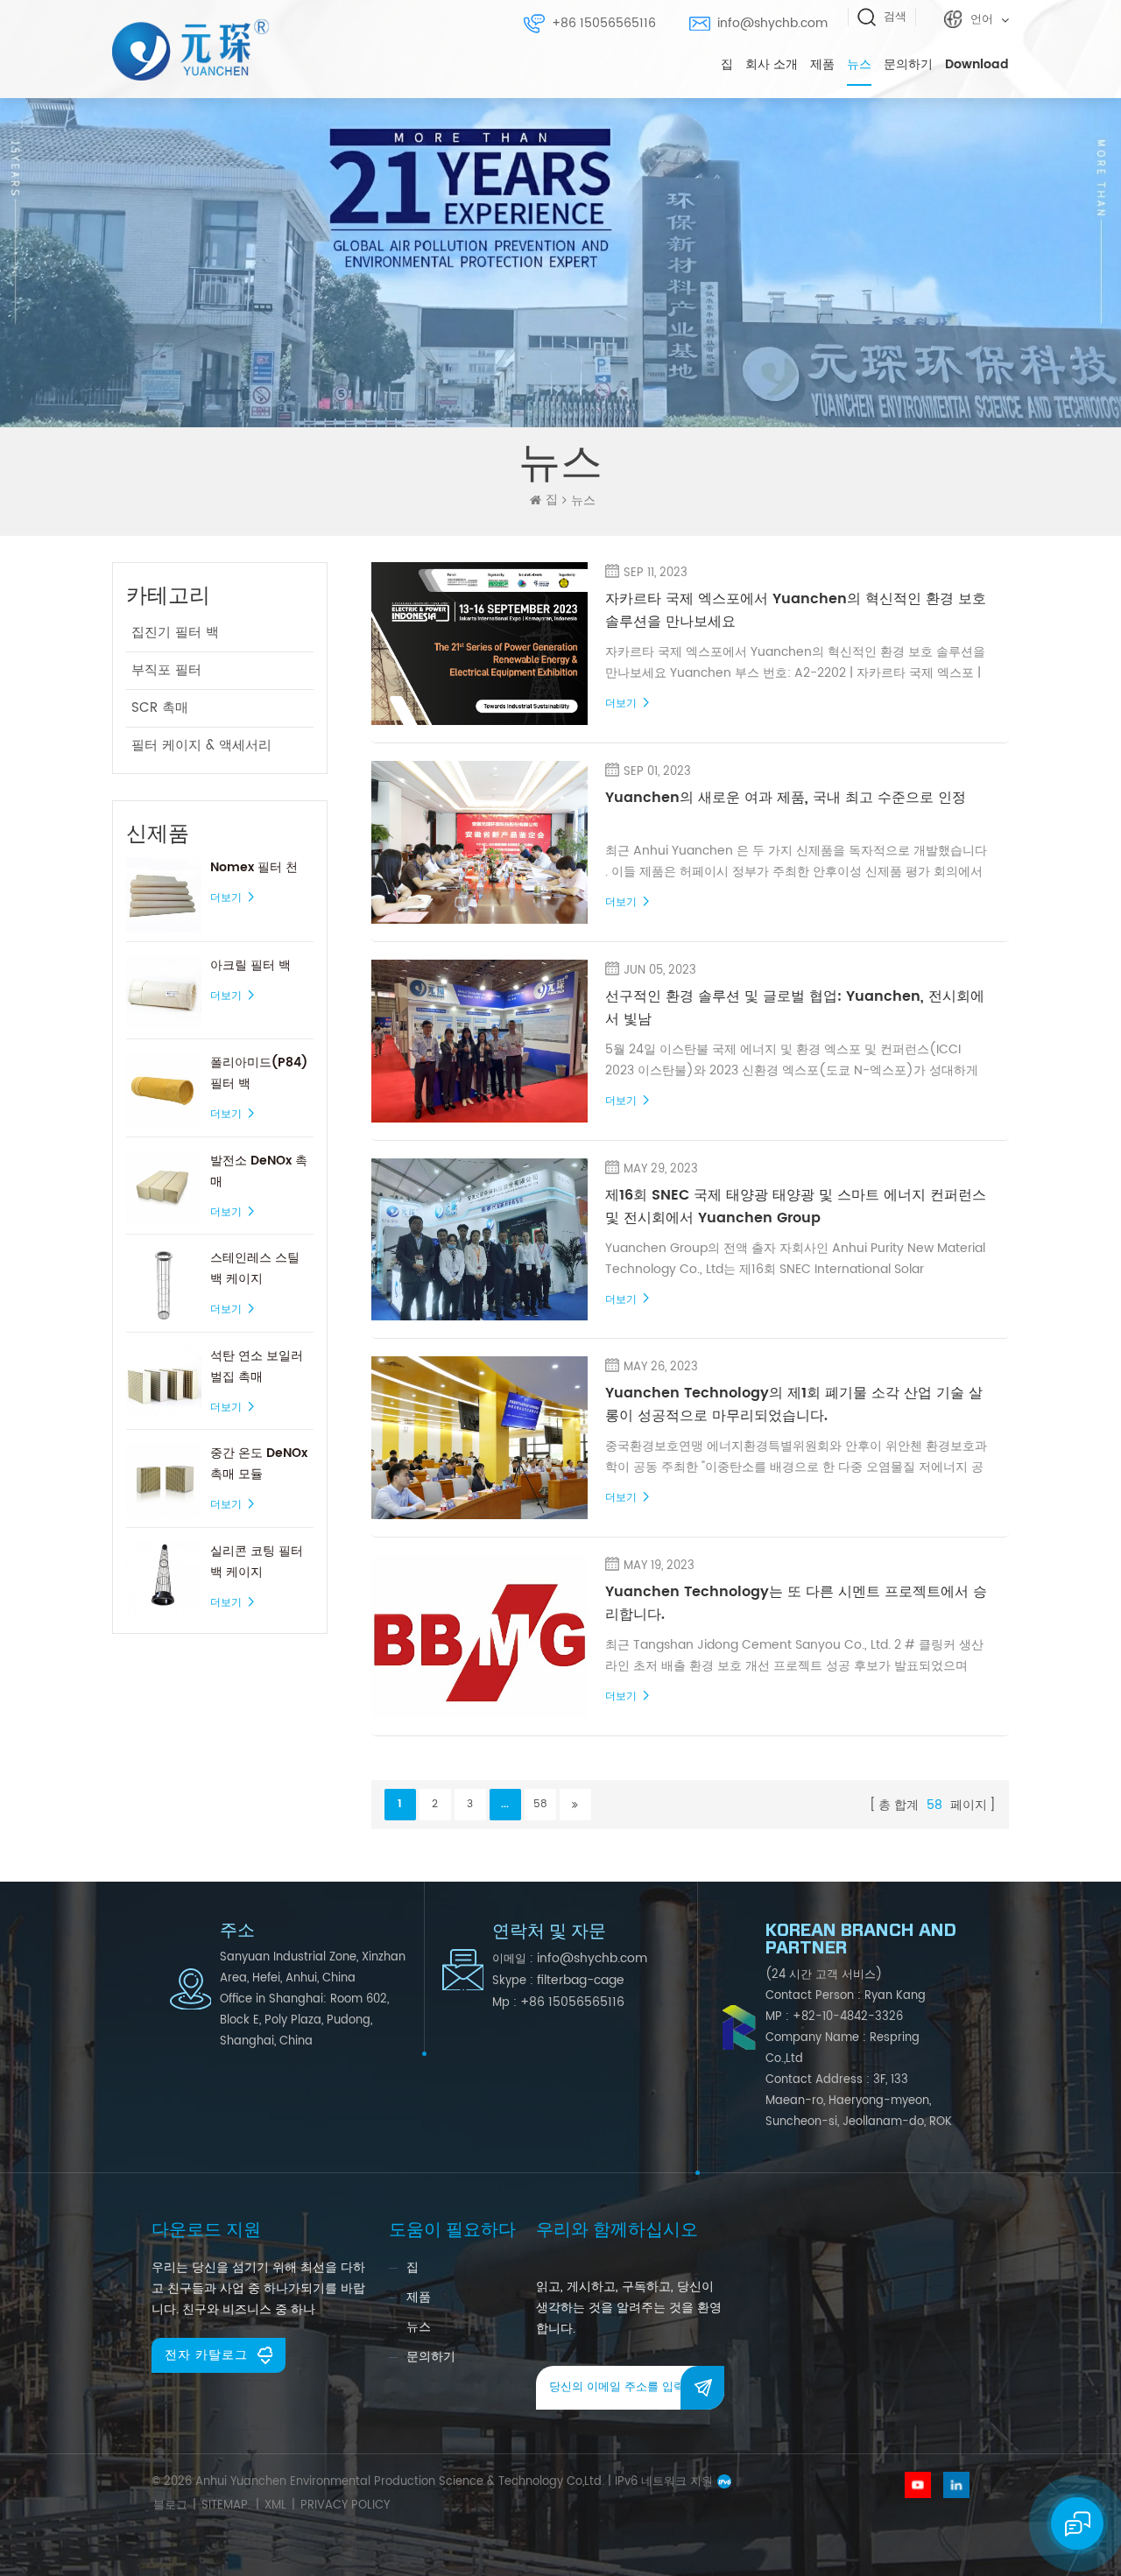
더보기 (226, 898)
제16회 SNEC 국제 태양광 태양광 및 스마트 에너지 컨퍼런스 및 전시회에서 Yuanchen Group (796, 1207)
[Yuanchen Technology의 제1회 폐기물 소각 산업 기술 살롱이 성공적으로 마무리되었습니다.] (480, 1438)
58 (540, 1804)
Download (977, 64)
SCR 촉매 (160, 708)
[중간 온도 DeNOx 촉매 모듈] (164, 1481)
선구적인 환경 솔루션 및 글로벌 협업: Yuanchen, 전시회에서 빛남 (795, 1008)
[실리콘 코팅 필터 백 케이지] (164, 1579)
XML (275, 2506)
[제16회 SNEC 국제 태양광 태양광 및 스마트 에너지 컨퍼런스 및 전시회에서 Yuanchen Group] (480, 1240)
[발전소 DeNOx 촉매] (164, 1188)
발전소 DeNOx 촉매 (259, 1171)
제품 (822, 64)
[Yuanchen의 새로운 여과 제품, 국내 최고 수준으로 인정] (480, 842)
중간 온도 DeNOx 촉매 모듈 (259, 1464)
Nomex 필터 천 (254, 867)
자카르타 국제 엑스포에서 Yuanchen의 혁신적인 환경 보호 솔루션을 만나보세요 (796, 610)
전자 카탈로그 (206, 2355)
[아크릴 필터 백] (164, 993)
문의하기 (908, 64)
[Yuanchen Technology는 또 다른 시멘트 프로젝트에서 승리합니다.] (480, 1636)
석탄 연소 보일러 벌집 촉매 (257, 1366)
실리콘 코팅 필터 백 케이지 (257, 1562)
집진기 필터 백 (175, 633)
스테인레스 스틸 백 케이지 (255, 1268)
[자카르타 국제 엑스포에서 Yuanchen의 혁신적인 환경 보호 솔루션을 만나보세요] (480, 644)
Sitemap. (226, 2506)
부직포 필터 (166, 670)
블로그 (170, 2506)
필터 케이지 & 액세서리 (201, 746)
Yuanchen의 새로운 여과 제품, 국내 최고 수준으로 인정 (786, 798)
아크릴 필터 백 (250, 965)
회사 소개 (772, 64)
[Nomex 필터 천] (164, 895)
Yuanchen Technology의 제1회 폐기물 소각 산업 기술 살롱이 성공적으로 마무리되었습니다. (794, 1404)
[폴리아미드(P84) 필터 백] (164, 1090)
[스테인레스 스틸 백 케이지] (164, 1285)
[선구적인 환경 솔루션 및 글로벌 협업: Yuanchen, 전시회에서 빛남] (480, 1041)
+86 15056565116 (604, 23)
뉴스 (859, 64)
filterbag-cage (581, 1980)
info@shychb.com (772, 23)
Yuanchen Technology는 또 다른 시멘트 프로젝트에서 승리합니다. (796, 1603)
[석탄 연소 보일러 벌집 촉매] (164, 1383)
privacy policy (345, 2506)
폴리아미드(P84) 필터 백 (259, 1073)
